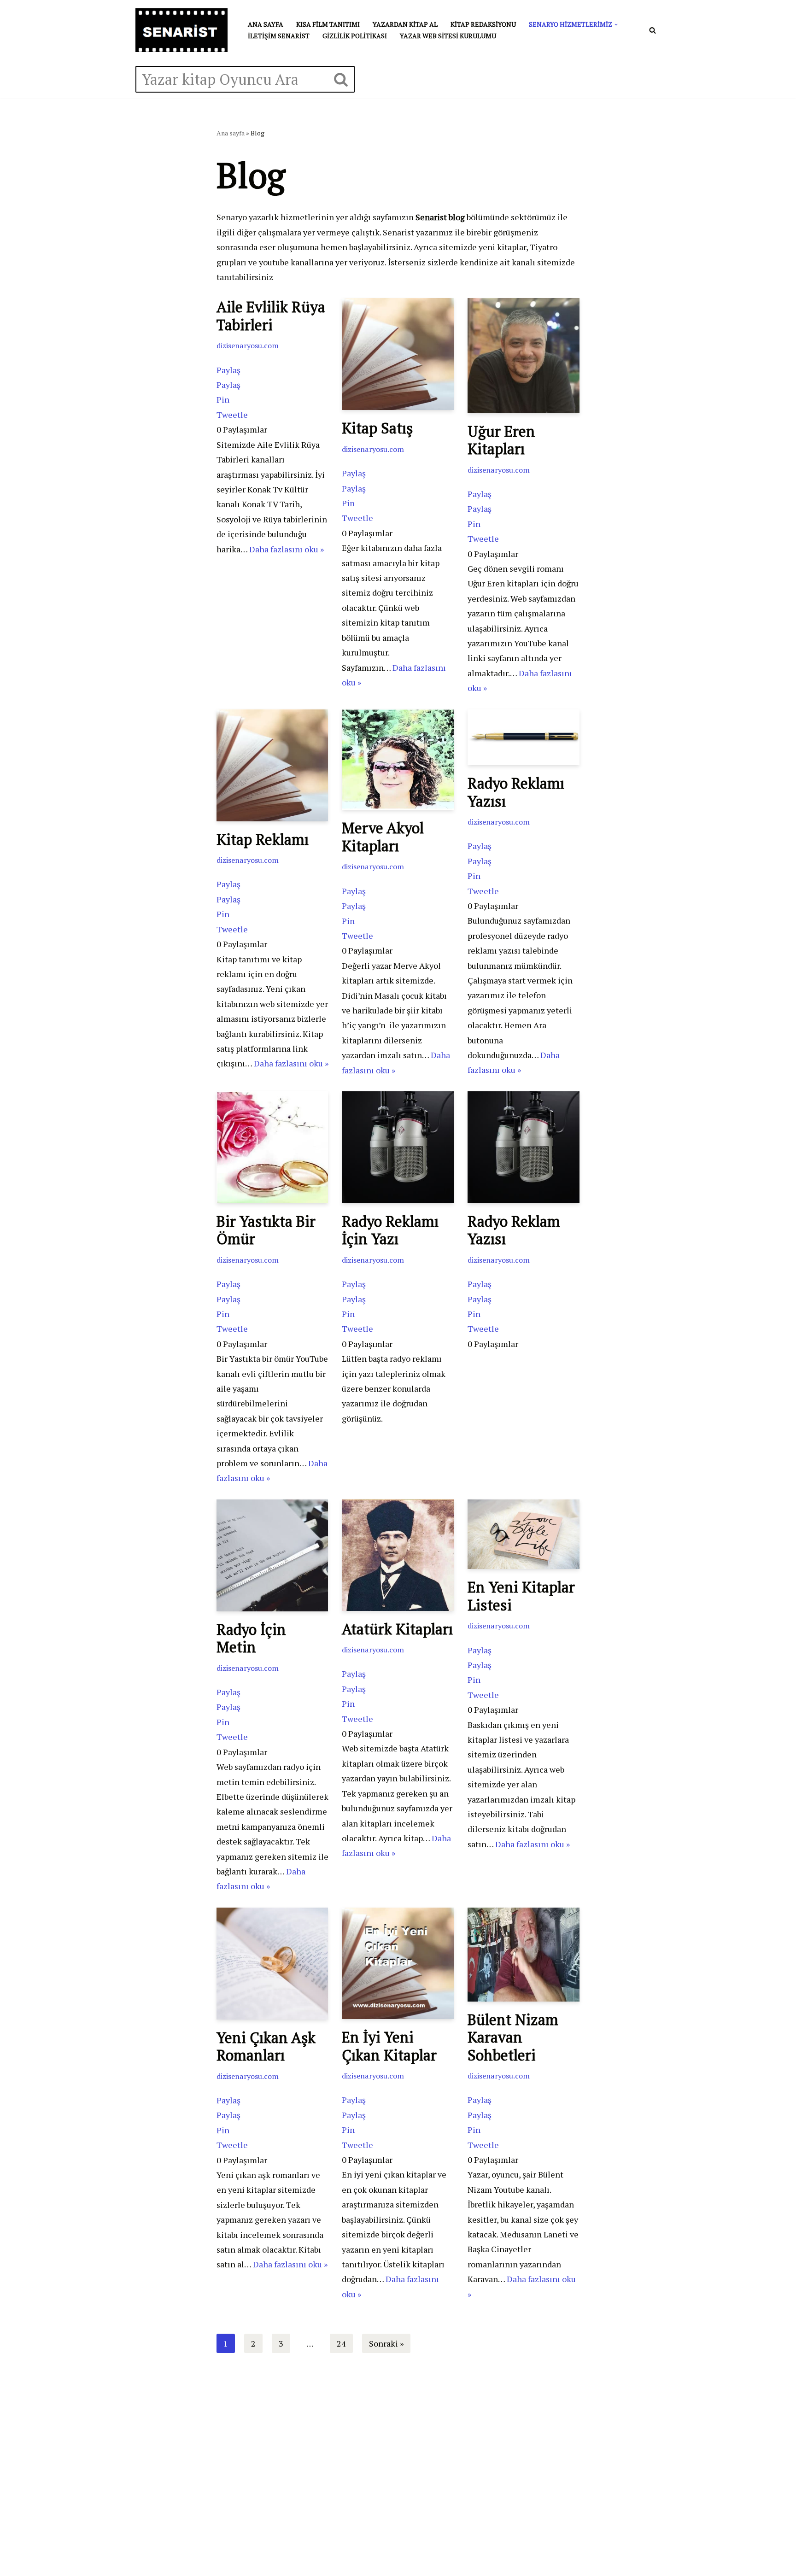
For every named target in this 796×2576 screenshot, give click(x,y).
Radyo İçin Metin (251, 1638)
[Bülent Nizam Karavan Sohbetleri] (524, 1955)
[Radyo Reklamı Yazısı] (524, 737)
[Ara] (653, 30)
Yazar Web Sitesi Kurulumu (448, 36)
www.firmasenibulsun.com (194, 2417)
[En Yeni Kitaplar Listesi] (524, 1534)
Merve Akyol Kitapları (383, 837)
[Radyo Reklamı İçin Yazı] (398, 1147)
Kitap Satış (377, 428)
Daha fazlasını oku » (287, 549)
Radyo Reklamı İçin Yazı (390, 1230)
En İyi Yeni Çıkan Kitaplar (389, 2046)
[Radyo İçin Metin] (272, 1555)
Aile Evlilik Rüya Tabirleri (271, 316)
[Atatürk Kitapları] (398, 1555)
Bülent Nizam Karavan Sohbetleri (513, 2037)
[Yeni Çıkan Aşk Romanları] (272, 1964)
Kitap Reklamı (263, 839)
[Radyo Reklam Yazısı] (524, 1147)
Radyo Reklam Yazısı (514, 1230)
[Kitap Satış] (398, 354)
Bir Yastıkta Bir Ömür (266, 1230)
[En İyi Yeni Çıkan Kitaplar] (398, 1963)
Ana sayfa (266, 24)
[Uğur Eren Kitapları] (524, 355)
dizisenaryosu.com (248, 345)
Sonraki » (386, 2343)
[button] (616, 25)
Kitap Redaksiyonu (483, 24)
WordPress (181, 2548)
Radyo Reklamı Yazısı (516, 792)
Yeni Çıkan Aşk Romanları (266, 2046)
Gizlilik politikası (355, 36)
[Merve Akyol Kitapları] (398, 760)
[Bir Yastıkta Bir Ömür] (272, 1147)
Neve (145, 2548)
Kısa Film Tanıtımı (328, 24)
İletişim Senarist (279, 36)
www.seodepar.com (181, 2451)
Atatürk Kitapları (397, 1629)
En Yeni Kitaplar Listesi (521, 1596)
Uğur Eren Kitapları (501, 440)
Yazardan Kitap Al (405, 24)
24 (341, 2343)
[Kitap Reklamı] (272, 765)
